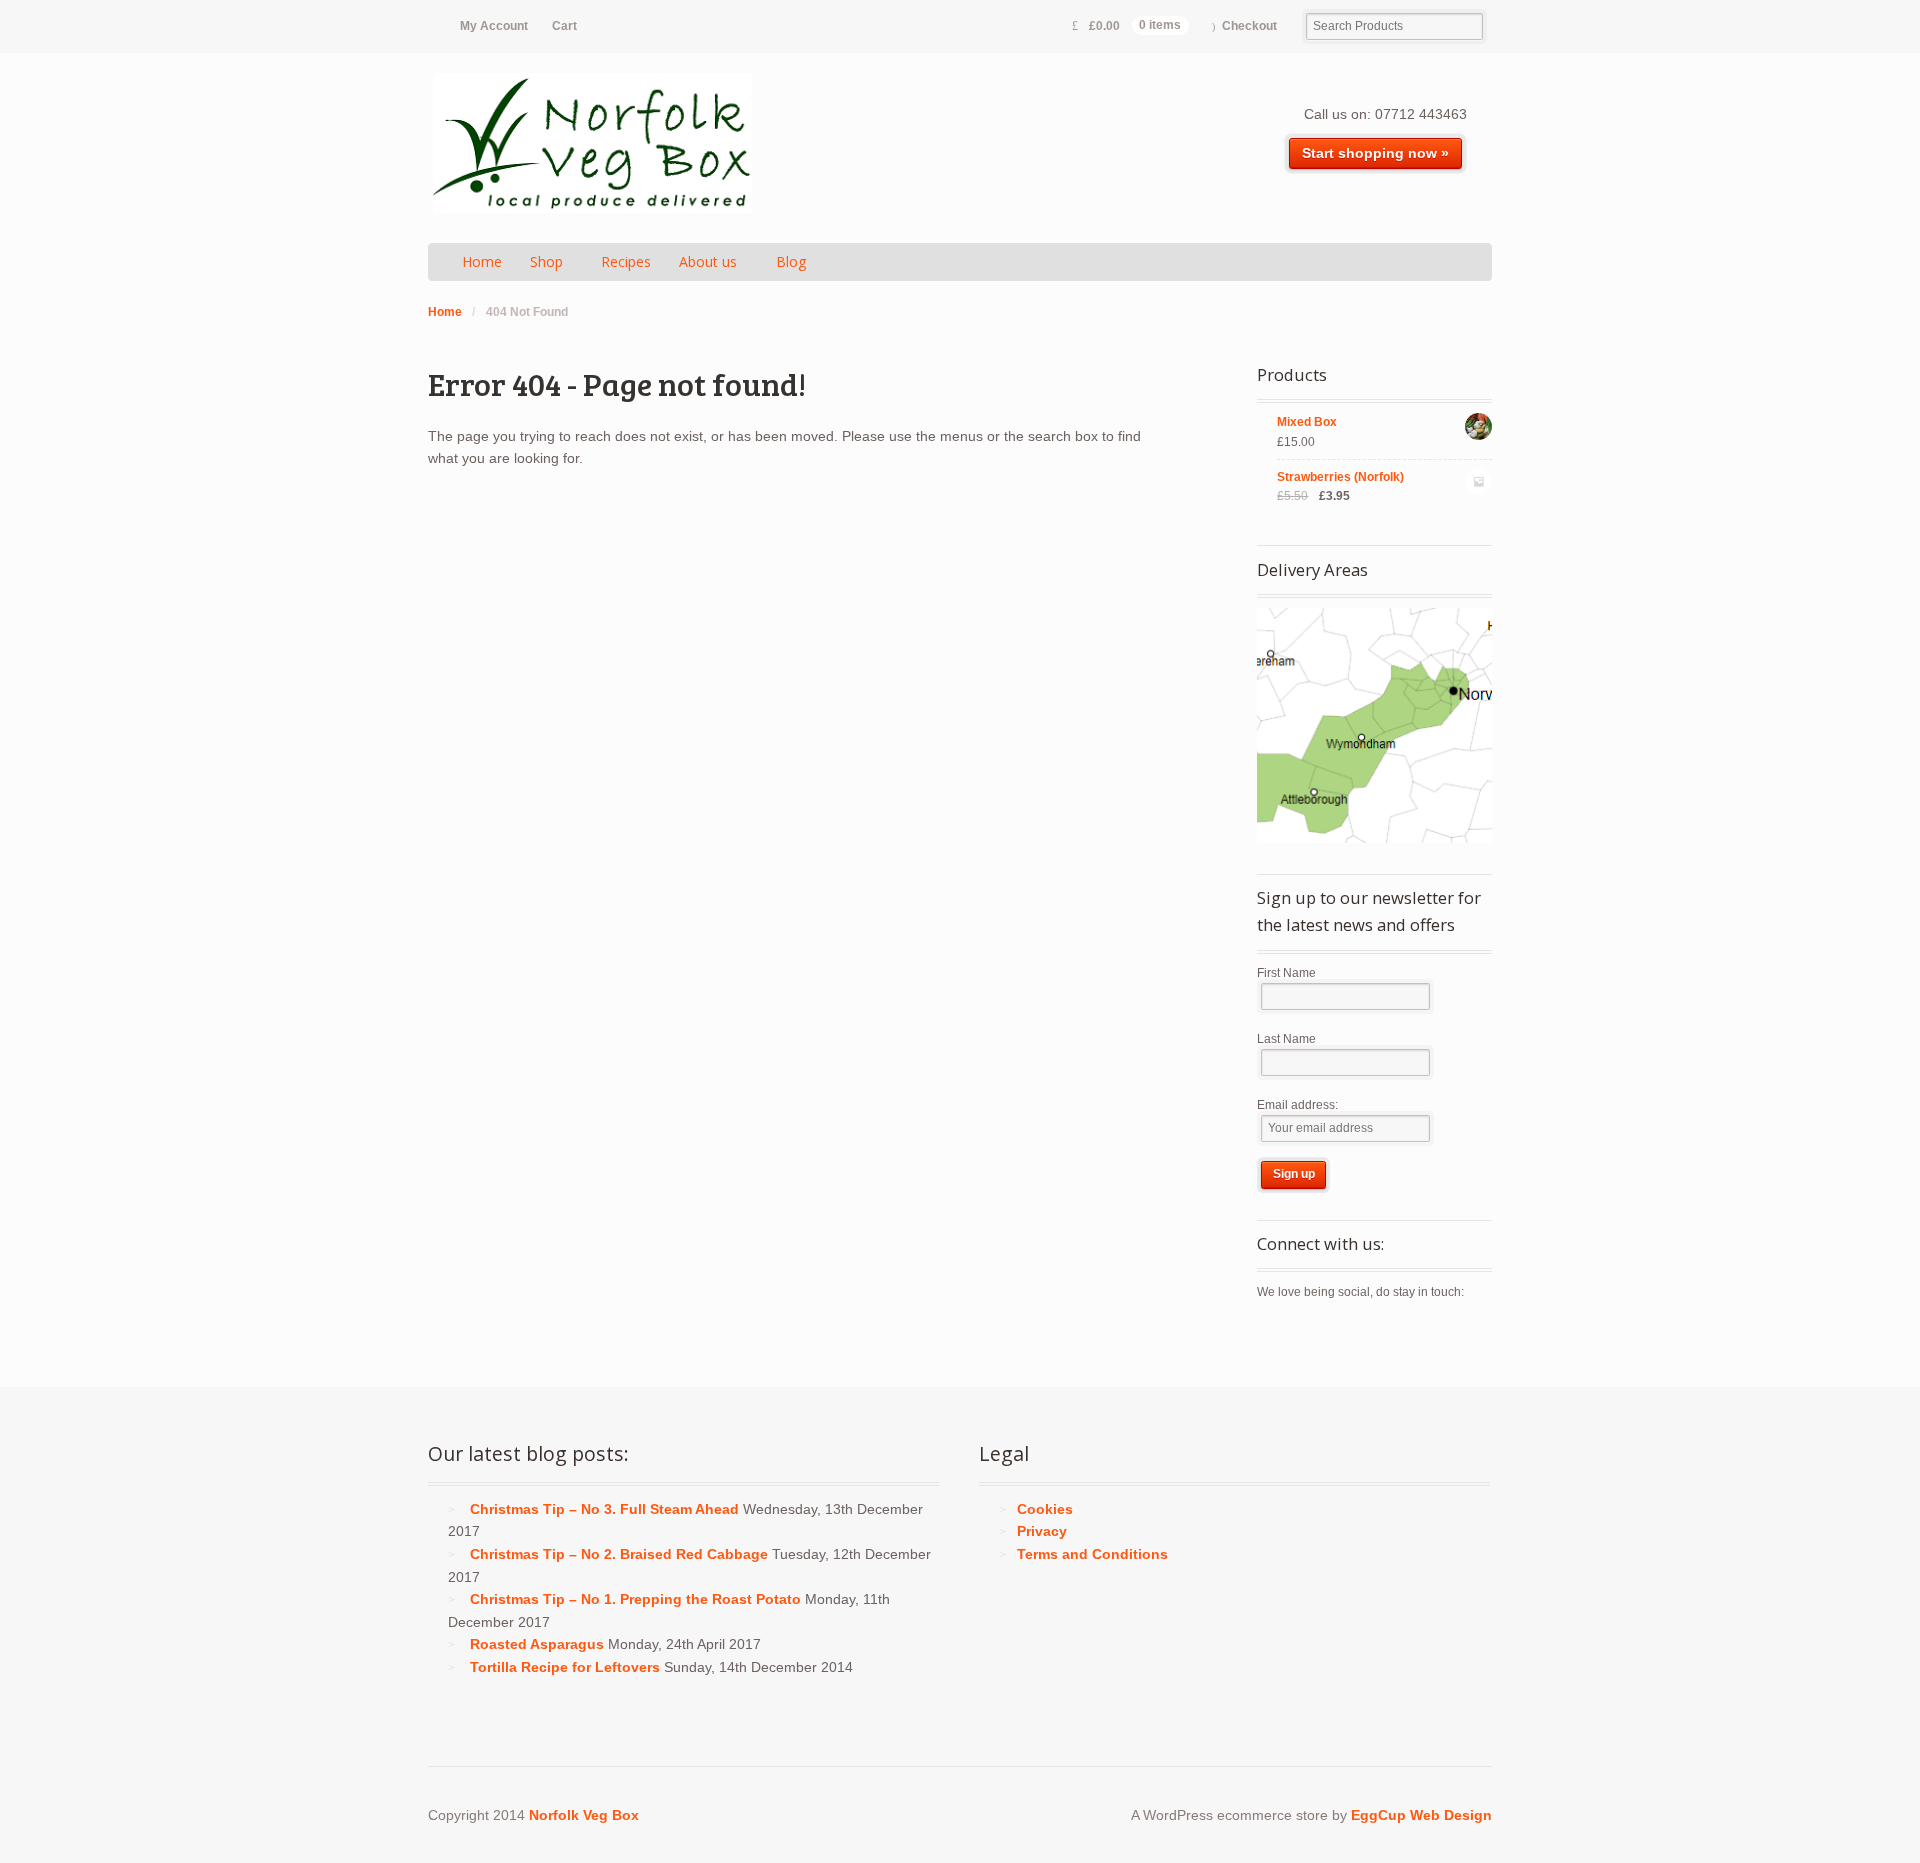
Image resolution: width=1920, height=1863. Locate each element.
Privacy (1042, 1531)
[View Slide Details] (1374, 725)
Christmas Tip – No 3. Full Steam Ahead (604, 1509)
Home (482, 261)
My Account (494, 26)
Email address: (1297, 1105)
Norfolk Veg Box (584, 1815)
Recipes (626, 261)
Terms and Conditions (1092, 1554)
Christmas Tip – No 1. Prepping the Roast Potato (635, 1599)
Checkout (1249, 26)
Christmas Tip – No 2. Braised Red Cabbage (619, 1554)
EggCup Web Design (1421, 1815)
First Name (1286, 973)
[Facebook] (1308, 1336)
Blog (791, 261)
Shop (546, 261)
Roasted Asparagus (537, 1644)
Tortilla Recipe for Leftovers (565, 1667)
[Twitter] (1273, 1336)
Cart (564, 26)
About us (708, 261)
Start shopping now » (1375, 153)
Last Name (1286, 1039)
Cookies (1045, 1509)
